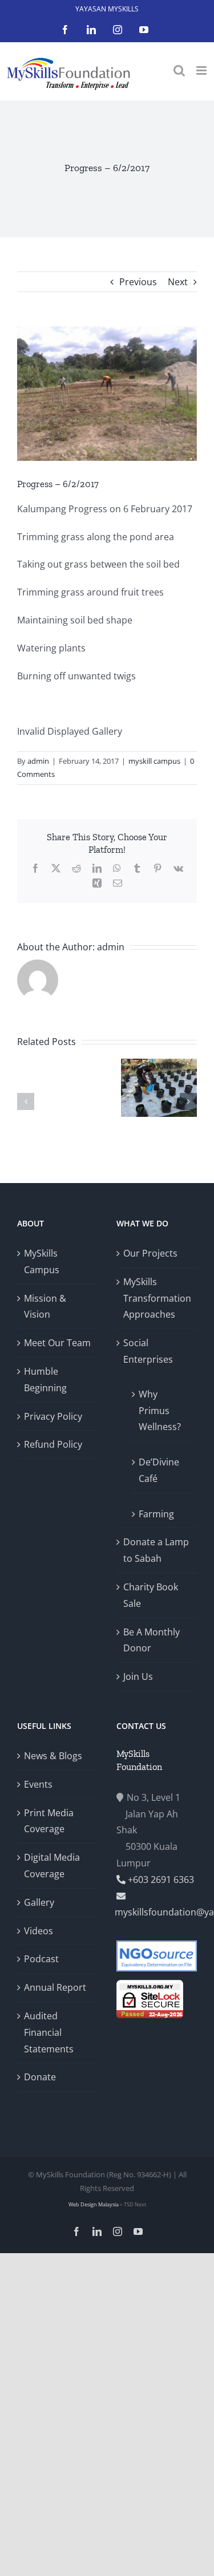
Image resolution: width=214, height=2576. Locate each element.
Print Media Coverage (49, 1821)
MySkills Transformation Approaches (157, 1298)
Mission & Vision (45, 1307)
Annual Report (55, 1987)
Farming (156, 1514)
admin (38, 761)
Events (38, 1784)
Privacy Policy (53, 1416)
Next (178, 282)
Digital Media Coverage (52, 1866)
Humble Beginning (45, 1380)
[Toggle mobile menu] (202, 70)
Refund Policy (53, 1444)
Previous (138, 282)
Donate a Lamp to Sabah (156, 1550)
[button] (26, 1101)
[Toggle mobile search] (179, 70)
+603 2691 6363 (160, 1880)
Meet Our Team (57, 1343)
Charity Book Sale (151, 1595)
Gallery (39, 1902)
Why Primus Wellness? (160, 1411)
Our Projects (150, 1253)
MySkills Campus (42, 1261)
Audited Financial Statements (49, 2032)
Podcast (41, 1959)
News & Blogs (53, 1756)
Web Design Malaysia (94, 2204)
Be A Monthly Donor (152, 1640)
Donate (40, 2077)
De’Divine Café (159, 1470)
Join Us (138, 1676)
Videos (39, 1931)
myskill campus (154, 761)
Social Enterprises (148, 1351)
